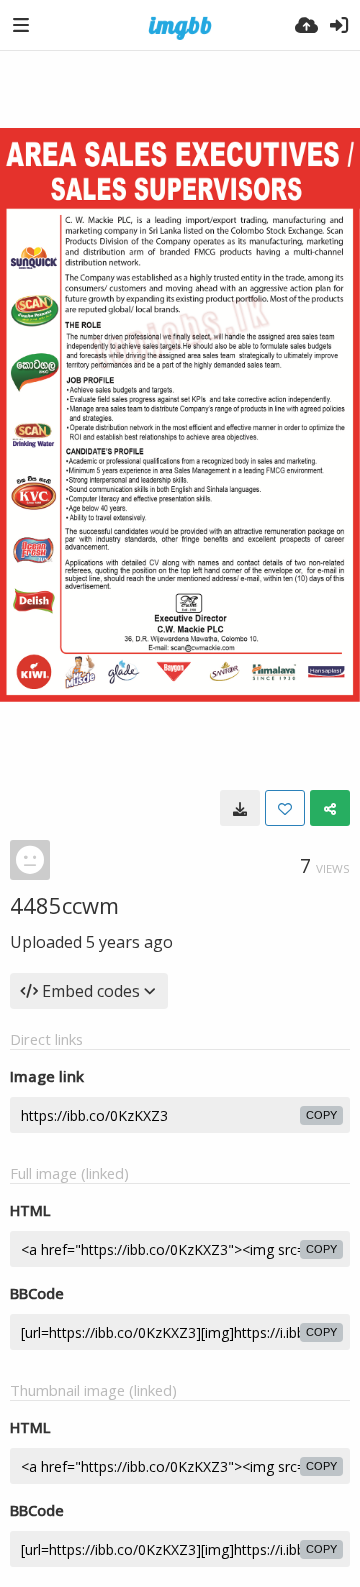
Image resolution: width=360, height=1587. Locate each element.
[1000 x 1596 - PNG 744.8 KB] (240, 808)
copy (321, 1115)
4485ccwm (64, 905)
